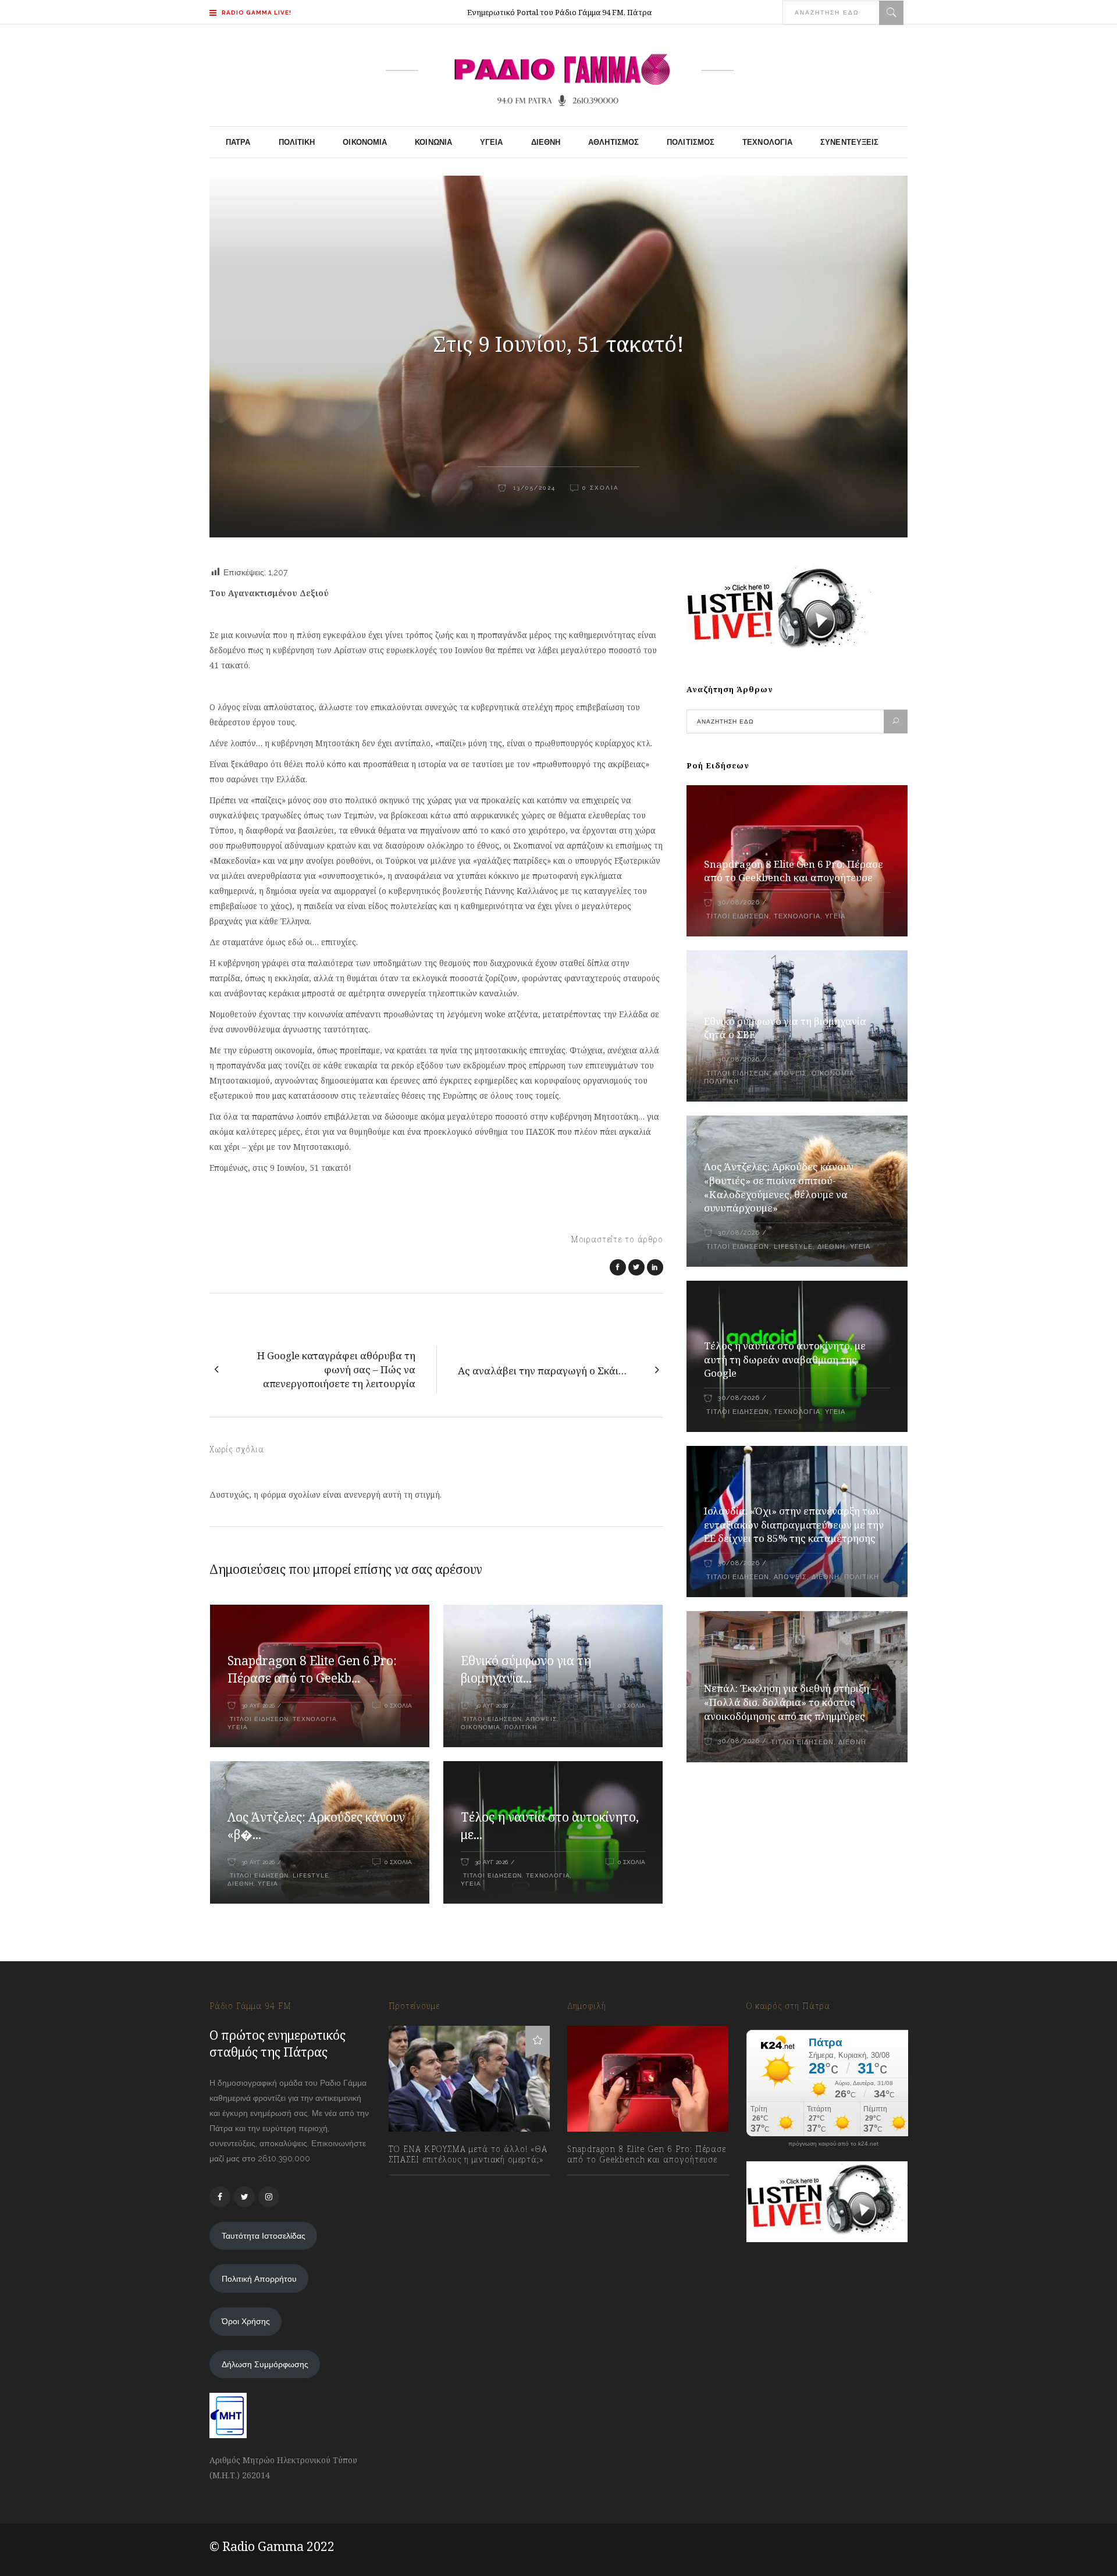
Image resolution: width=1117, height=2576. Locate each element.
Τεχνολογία (315, 1719)
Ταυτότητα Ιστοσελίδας (264, 2236)
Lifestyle (311, 1875)
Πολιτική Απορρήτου (259, 2279)
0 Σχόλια (601, 488)
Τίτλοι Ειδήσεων (258, 1719)
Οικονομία (481, 1727)
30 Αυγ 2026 (258, 1706)
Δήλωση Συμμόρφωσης (265, 2364)
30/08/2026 (739, 902)
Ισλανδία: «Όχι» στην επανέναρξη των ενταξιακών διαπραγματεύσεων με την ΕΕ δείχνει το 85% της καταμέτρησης (794, 1525)
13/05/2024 (533, 488)
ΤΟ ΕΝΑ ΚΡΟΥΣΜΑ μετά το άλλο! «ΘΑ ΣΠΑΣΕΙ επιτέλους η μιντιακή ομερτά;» (468, 2154)
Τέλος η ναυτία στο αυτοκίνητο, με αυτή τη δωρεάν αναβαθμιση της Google (785, 1360)
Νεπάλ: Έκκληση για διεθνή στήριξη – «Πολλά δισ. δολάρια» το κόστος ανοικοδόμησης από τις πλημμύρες (790, 1702)
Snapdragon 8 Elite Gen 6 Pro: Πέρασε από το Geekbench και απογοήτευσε (794, 871)
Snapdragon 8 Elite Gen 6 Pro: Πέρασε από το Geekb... (312, 1669)
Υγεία (238, 1727)
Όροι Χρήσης (246, 2321)
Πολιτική (521, 1727)
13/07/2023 (420, 2185)
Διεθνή (241, 1884)
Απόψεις (541, 1719)
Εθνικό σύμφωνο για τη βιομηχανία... (526, 1669)
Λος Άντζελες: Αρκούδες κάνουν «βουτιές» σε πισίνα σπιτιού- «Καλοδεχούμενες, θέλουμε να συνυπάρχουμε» (779, 1187)
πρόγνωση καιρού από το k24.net (833, 2144)
